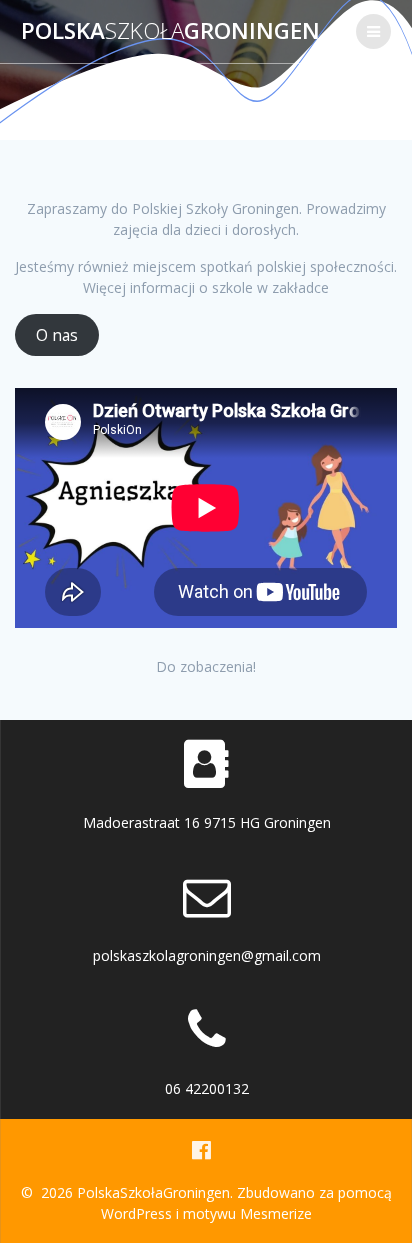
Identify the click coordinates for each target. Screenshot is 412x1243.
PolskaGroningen (170, 31)
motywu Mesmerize (247, 1213)
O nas (57, 335)
